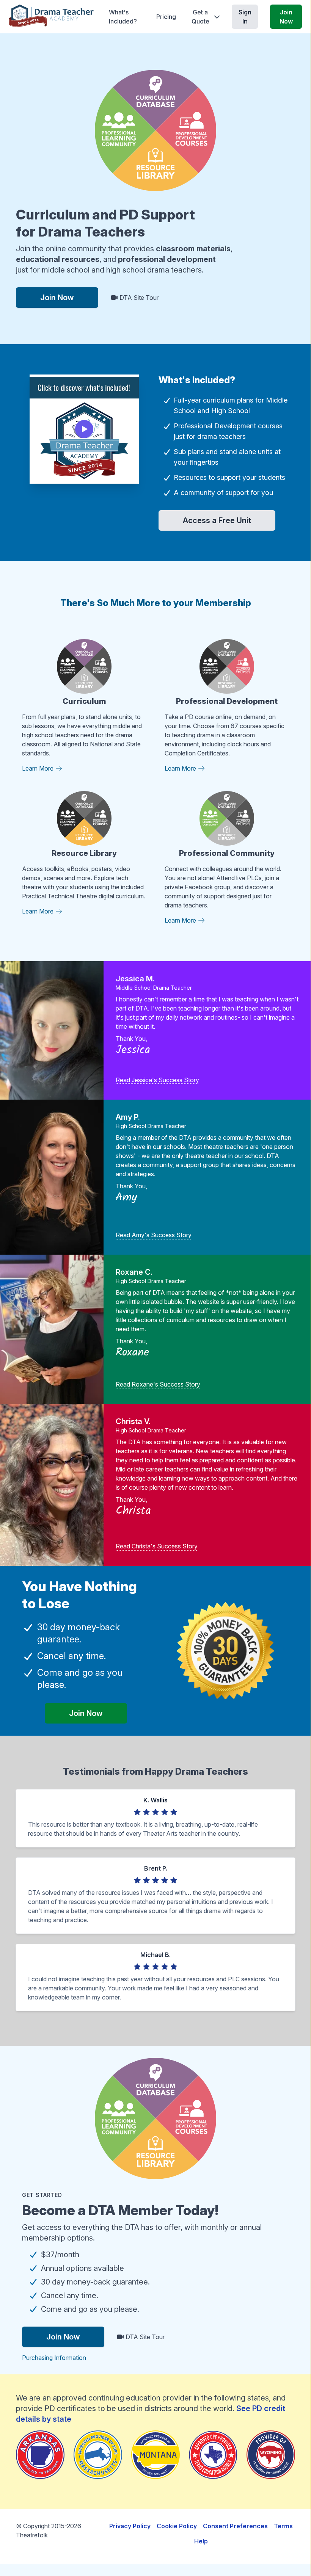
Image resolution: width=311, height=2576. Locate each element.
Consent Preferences (235, 2526)
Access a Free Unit (217, 520)
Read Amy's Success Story (154, 1235)
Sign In (245, 17)
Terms (283, 2526)
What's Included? (123, 17)
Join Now (286, 17)
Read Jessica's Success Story (157, 1080)
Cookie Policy (177, 2526)
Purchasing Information (54, 2358)
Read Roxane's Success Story (158, 1384)
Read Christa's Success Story (157, 1546)
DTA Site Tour (138, 298)
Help (201, 2541)
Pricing (166, 17)
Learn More (38, 768)
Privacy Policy (130, 2526)
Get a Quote (200, 17)
